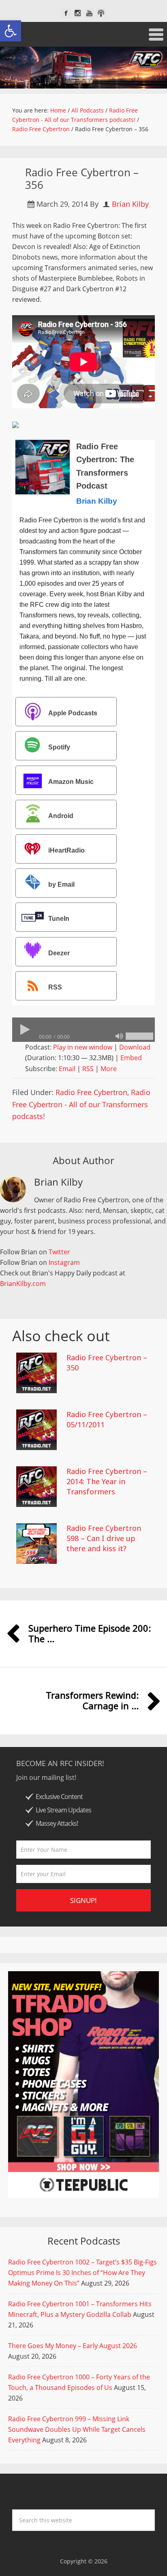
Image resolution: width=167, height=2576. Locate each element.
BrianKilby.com (23, 1284)
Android (61, 816)
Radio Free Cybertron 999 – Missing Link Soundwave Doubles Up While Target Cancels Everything (77, 2429)
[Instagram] (78, 13)
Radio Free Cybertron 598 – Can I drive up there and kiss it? (104, 1538)
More (109, 1069)
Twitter (59, 1252)
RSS (55, 987)
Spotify (59, 748)
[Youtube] (89, 13)
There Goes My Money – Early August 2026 (73, 2346)
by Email (61, 884)
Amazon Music (71, 782)
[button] (11, 31)
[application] (83, 1030)
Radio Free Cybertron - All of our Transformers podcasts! (81, 1104)
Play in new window (83, 1047)
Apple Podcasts (73, 713)
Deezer (59, 953)
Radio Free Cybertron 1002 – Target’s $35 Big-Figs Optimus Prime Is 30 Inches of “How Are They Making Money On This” (82, 2273)
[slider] (139, 1036)
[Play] (24, 1030)
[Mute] (119, 1036)
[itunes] (101, 13)
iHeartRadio (66, 850)
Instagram (64, 1262)
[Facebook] (66, 13)
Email (67, 1069)
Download (135, 1047)
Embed (131, 1058)
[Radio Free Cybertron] (83, 68)
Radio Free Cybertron (91, 1092)
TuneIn (59, 919)
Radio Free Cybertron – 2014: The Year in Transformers (107, 1481)
